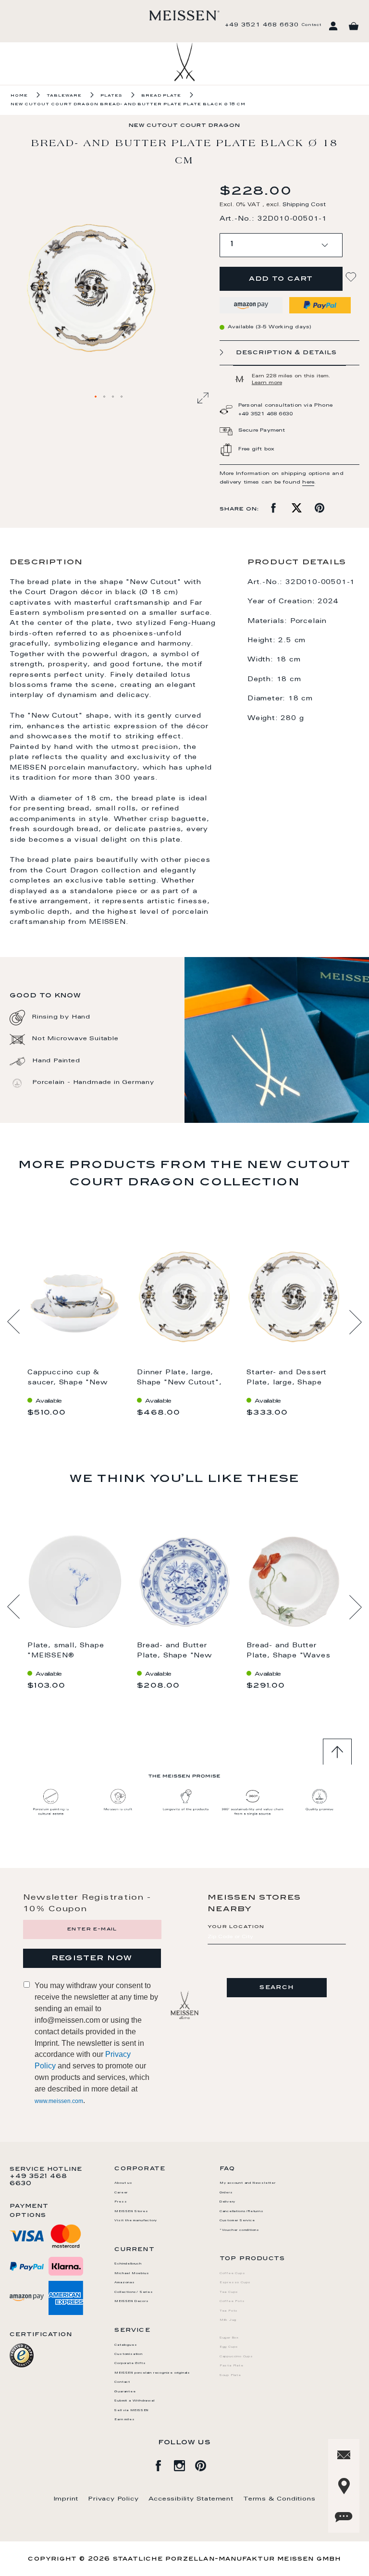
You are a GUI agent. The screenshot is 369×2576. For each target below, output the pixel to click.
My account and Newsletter (248, 2183)
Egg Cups (229, 2347)
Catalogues (126, 2345)
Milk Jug (228, 2320)
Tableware (64, 96)
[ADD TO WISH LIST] (352, 277)
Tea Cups (229, 2292)
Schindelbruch (128, 2264)
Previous (14, 1322)
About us (123, 2183)
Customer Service (237, 2221)
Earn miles (124, 2420)
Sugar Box (229, 2338)
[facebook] (163, 2464)
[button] (96, 397)
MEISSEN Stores (131, 2212)
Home (19, 96)
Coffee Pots (232, 2302)
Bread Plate (161, 96)
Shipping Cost (304, 205)
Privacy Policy (113, 2499)
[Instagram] (184, 2464)
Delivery (228, 2202)
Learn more (267, 383)
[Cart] (354, 26)
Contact (311, 25)
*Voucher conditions (240, 2230)
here (308, 483)
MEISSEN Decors (131, 2302)
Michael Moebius (132, 2274)
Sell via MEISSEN (131, 2411)
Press (121, 2202)
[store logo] (184, 15)
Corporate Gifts (130, 2364)
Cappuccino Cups (236, 2357)
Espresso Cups (235, 2283)
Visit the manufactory (136, 2221)
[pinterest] (206, 2464)
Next (355, 1322)
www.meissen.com (59, 2101)
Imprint (66, 2499)
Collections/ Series (134, 2292)
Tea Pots (229, 2311)
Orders (226, 2193)
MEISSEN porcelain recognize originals (152, 2373)
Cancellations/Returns (242, 2212)
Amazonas (124, 2283)
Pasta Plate (232, 2366)
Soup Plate (230, 2376)
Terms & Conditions (279, 2499)
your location (236, 1927)
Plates (111, 96)
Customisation (128, 2354)
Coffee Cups (233, 2274)
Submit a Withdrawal (134, 2401)
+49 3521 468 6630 (262, 25)
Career (121, 2193)
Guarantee (125, 2392)
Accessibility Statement (191, 2499)
